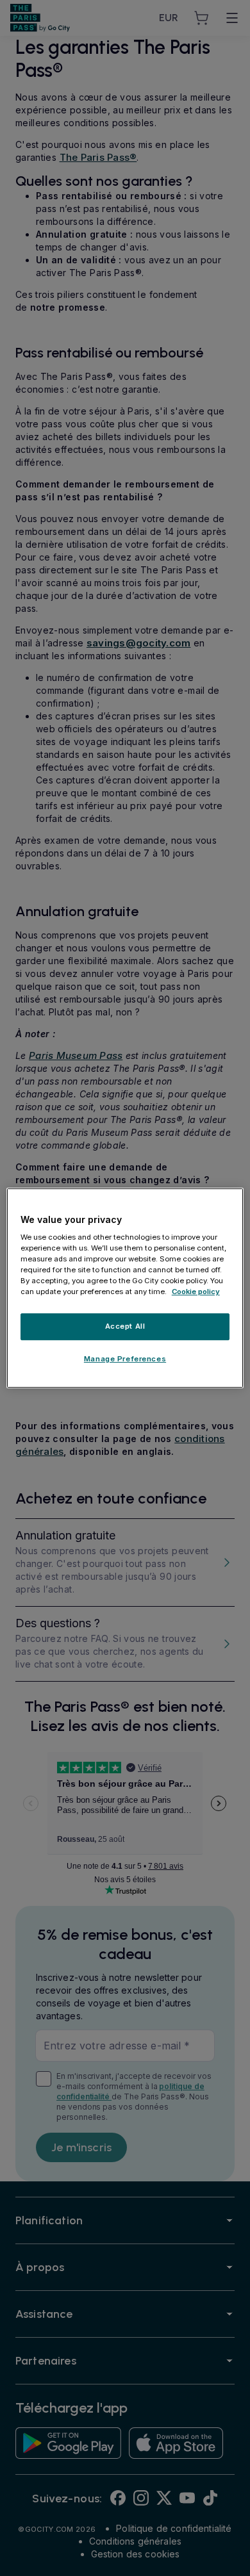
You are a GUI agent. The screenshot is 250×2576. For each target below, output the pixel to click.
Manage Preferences (125, 1359)
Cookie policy (196, 1292)
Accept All (125, 1327)
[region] (125, 1288)
